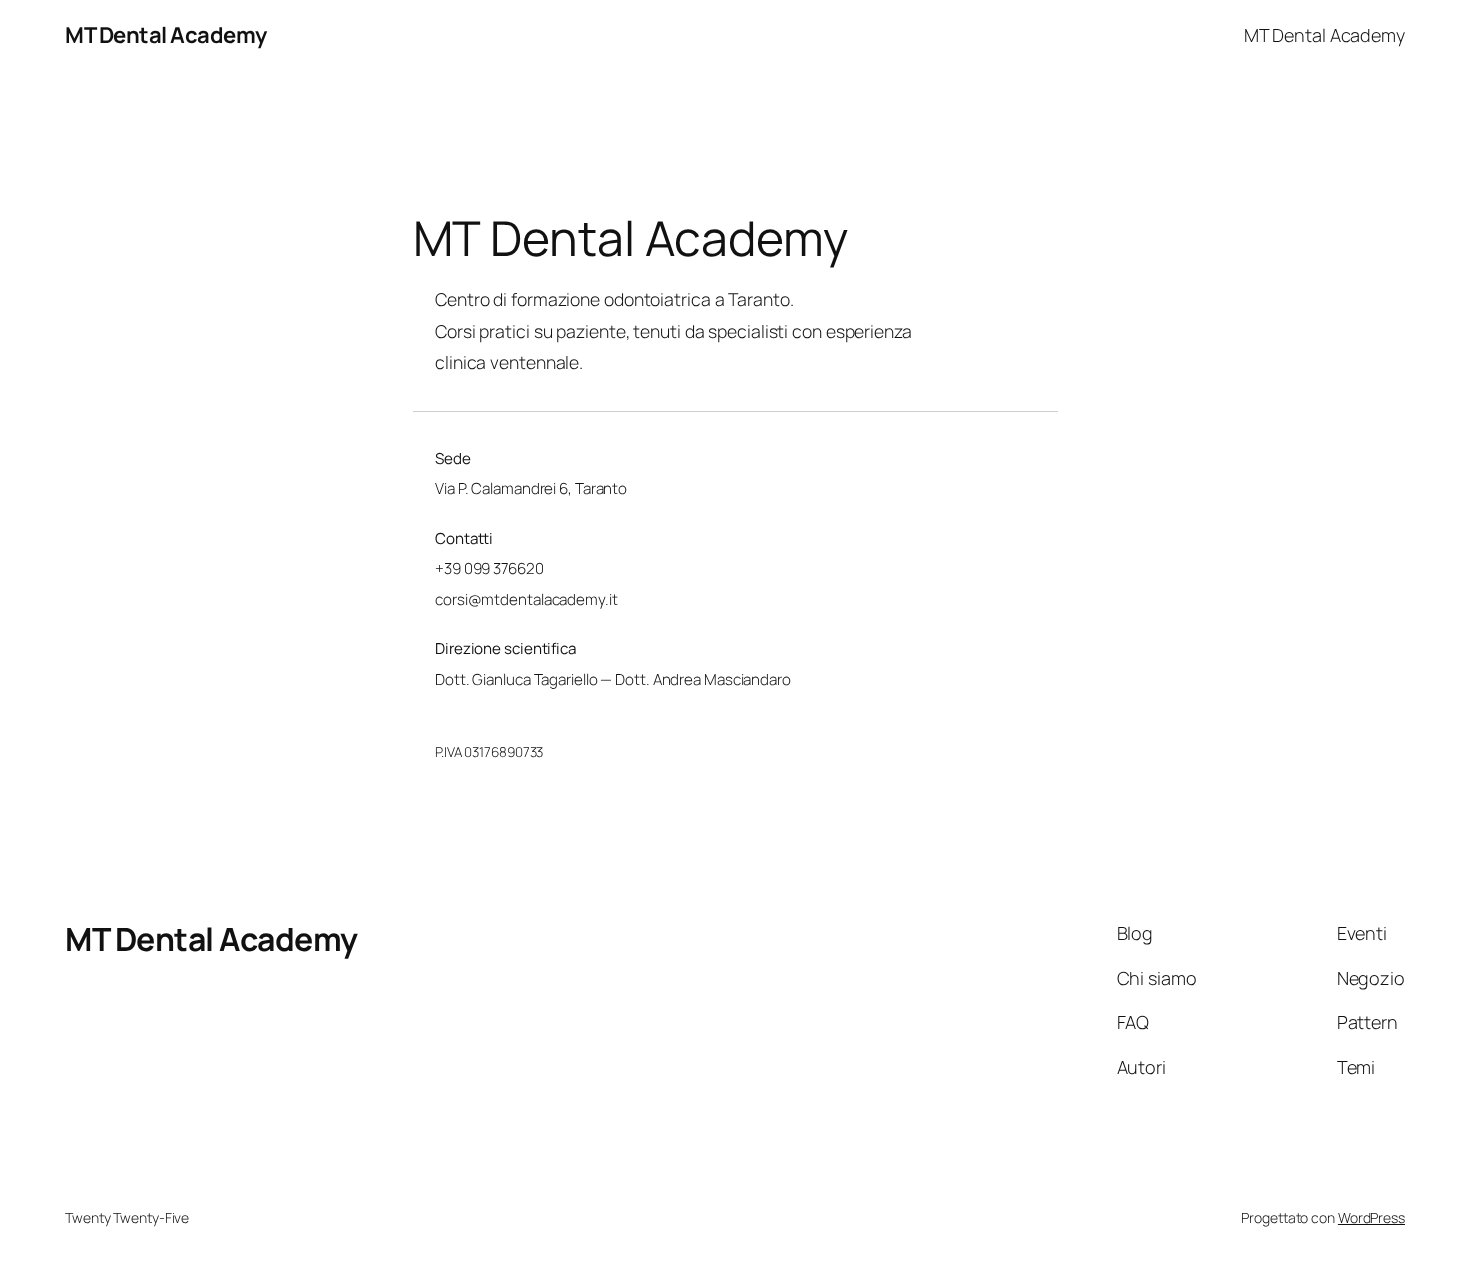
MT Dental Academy (166, 35)
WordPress (1371, 1217)
